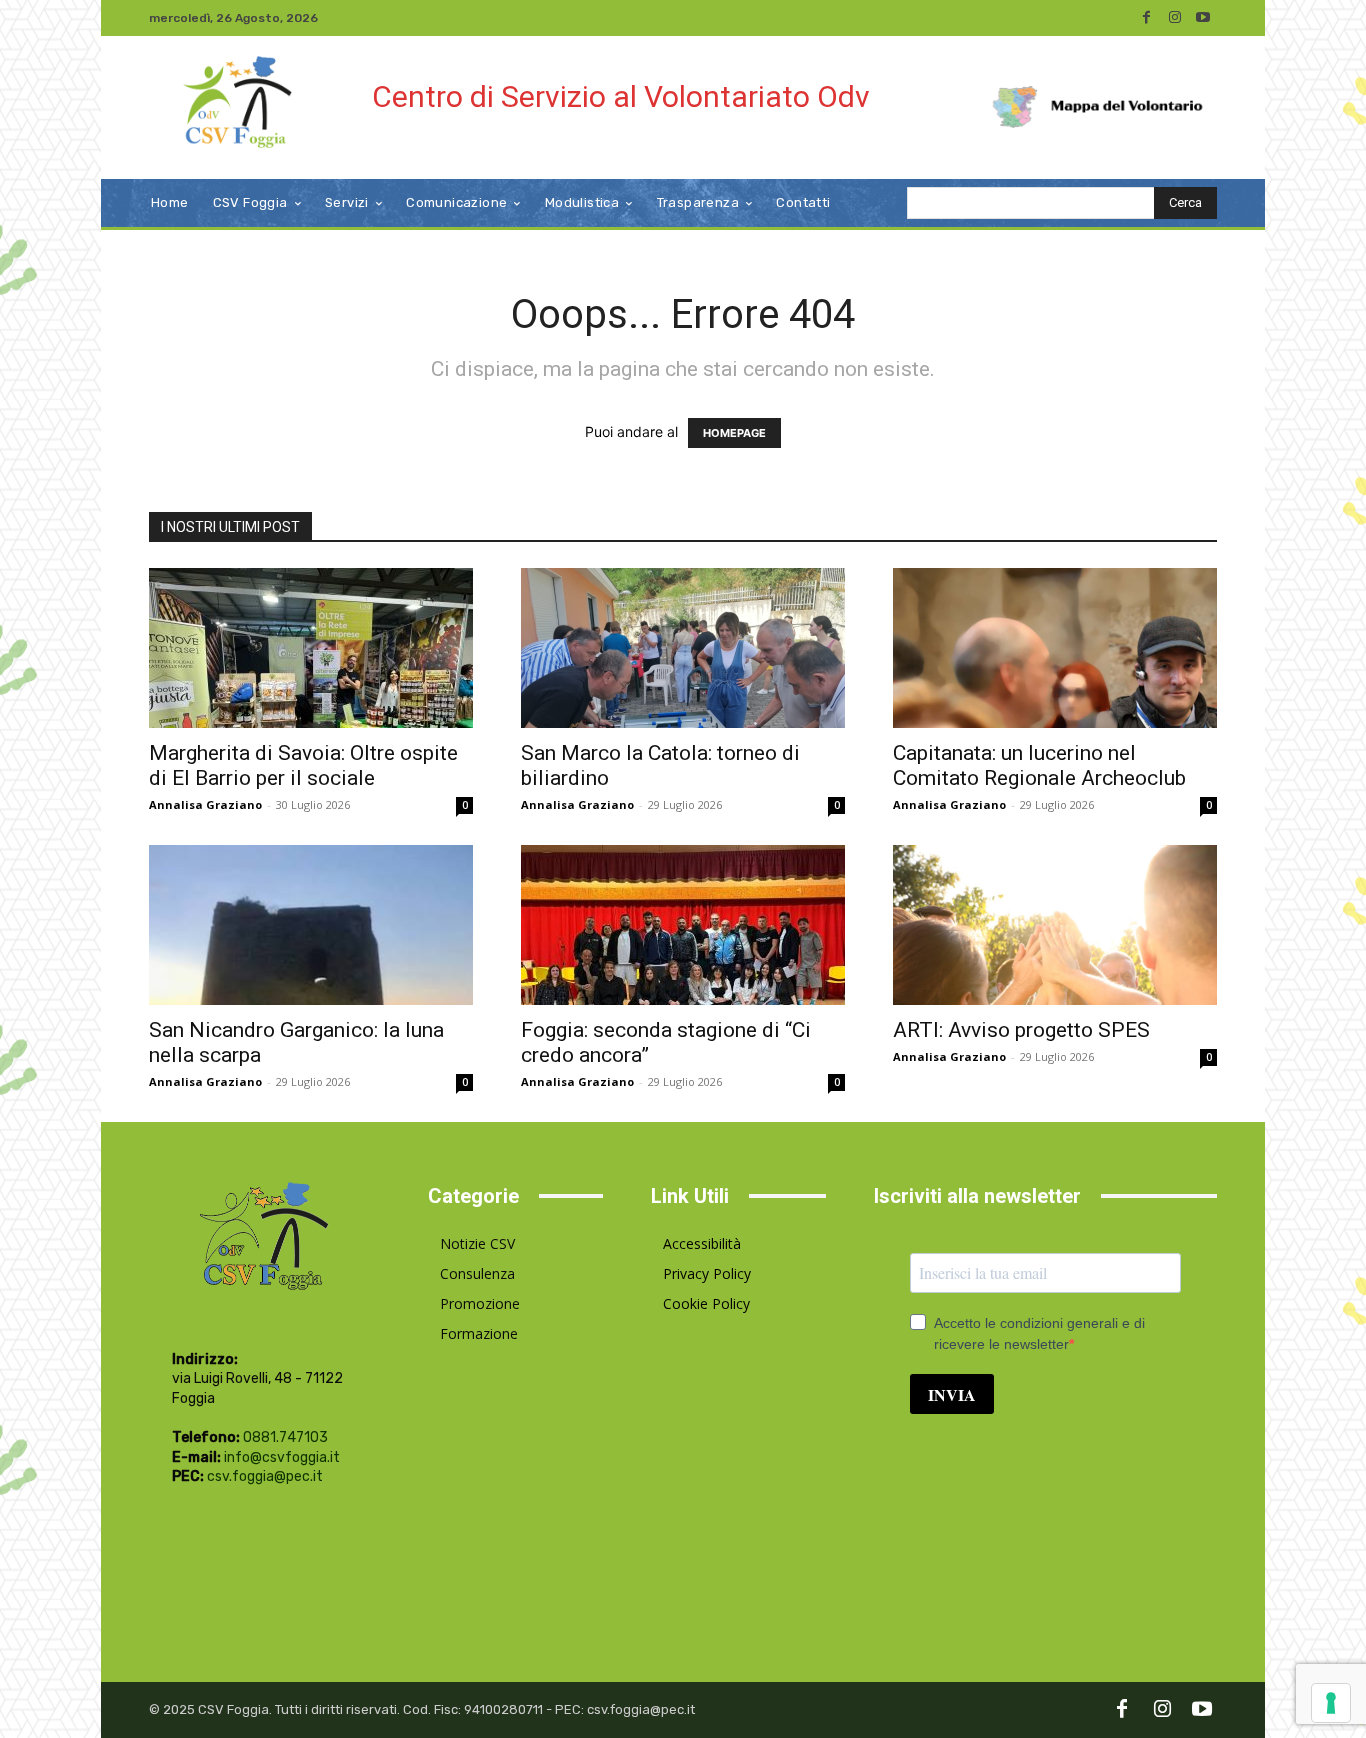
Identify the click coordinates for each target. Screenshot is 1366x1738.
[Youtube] (1203, 18)
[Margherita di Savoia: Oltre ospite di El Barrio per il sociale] (311, 648)
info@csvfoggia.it (282, 1457)
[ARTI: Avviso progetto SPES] (1055, 925)
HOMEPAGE (734, 433)
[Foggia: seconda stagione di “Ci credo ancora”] (683, 925)
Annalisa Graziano (205, 804)
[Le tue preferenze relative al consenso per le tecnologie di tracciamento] (1331, 1703)
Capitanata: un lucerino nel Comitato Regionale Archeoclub (1039, 765)
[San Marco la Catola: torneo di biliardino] (683, 648)
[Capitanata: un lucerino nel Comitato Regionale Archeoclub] (1055, 648)
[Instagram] (1175, 18)
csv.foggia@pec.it (265, 1476)
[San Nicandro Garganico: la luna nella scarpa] (311, 925)
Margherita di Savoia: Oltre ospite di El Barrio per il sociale (303, 765)
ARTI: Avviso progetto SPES (1021, 1030)
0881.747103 (285, 1437)
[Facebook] (1147, 18)
